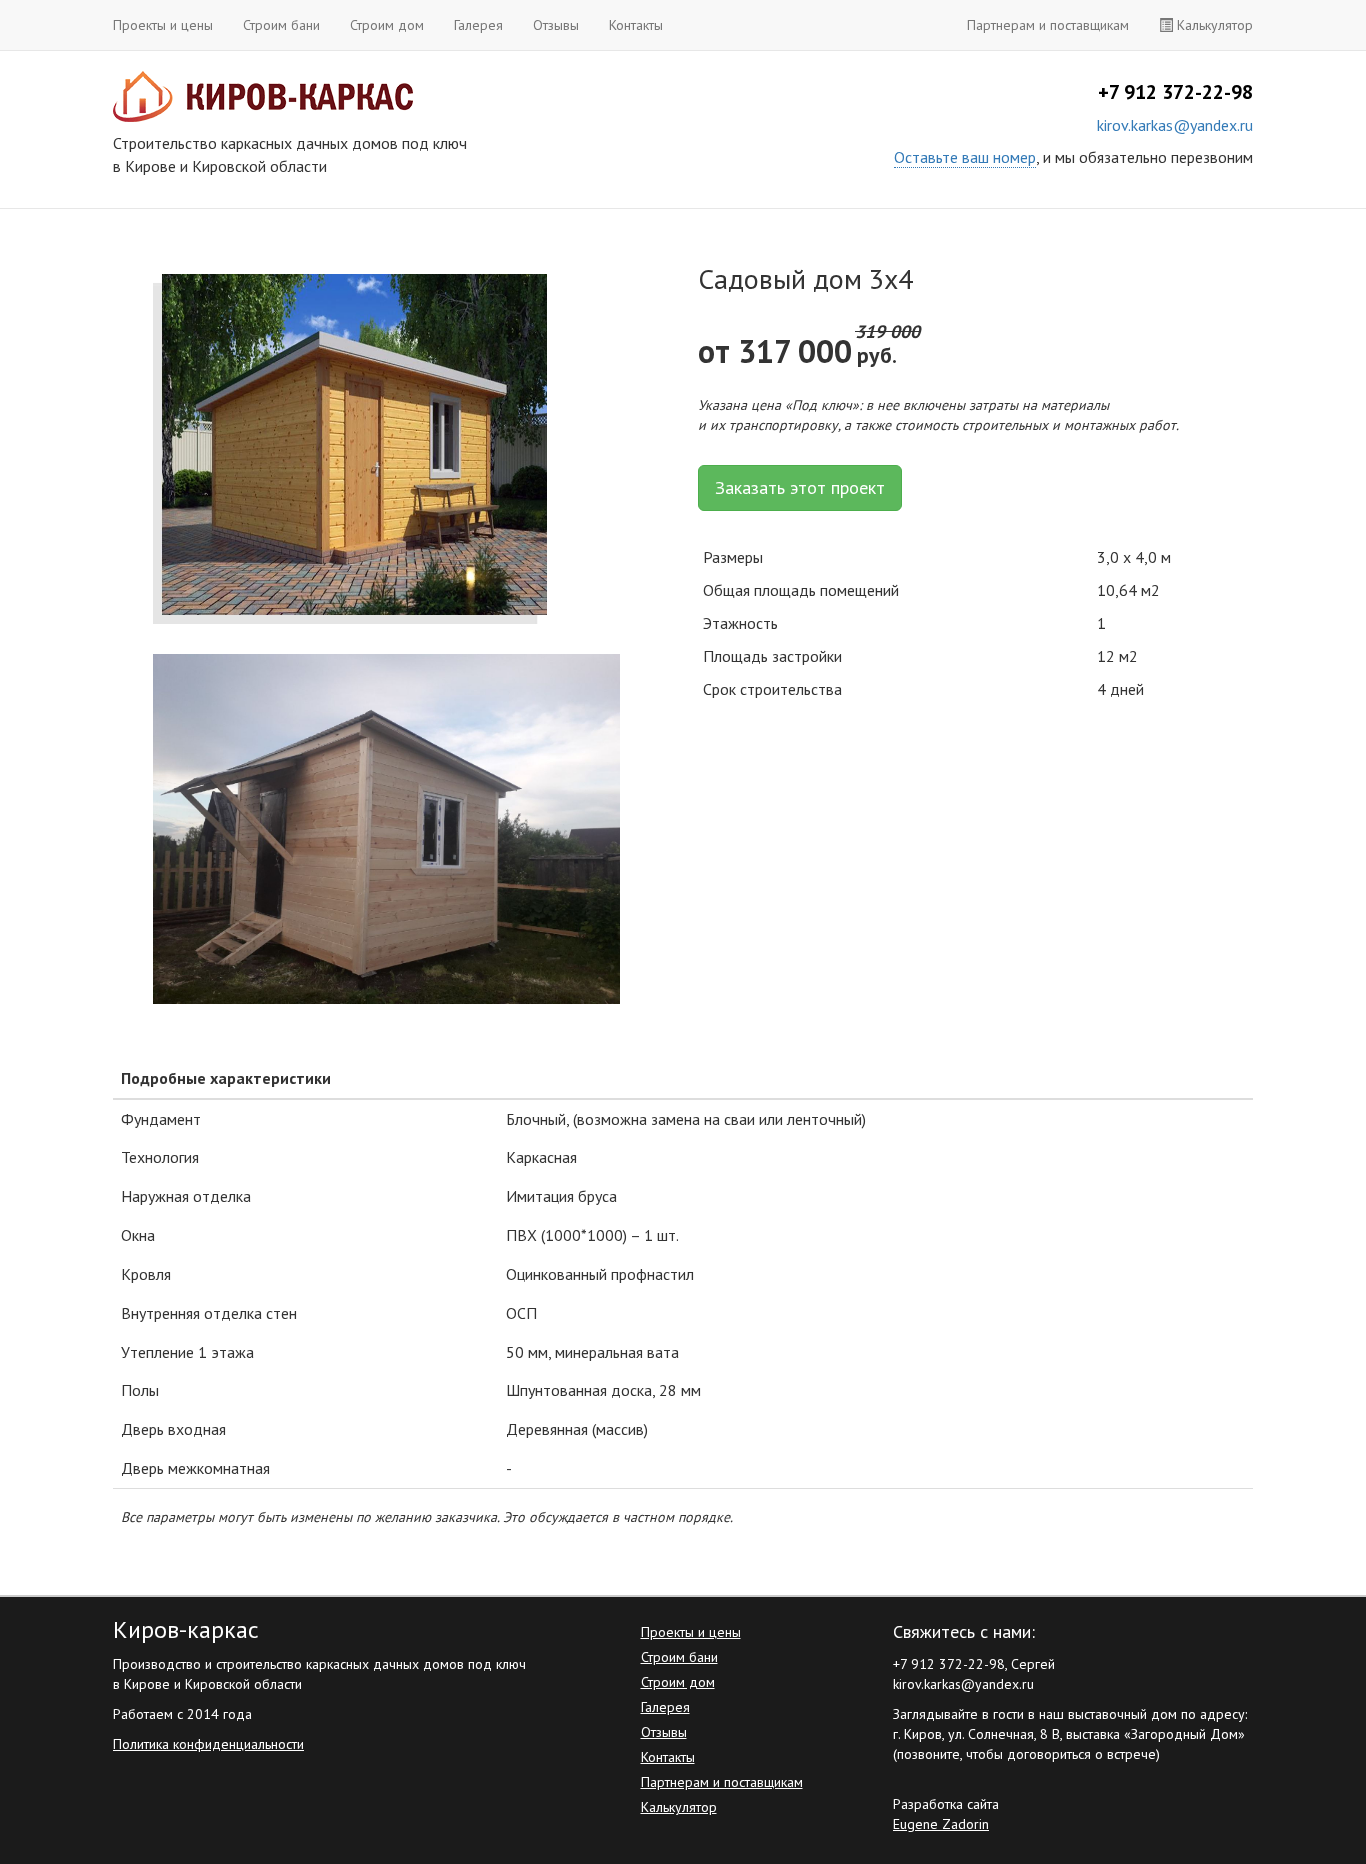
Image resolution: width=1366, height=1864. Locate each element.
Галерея (478, 25)
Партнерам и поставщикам (722, 1782)
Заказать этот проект (800, 487)
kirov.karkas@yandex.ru (1175, 125)
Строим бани (281, 25)
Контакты (636, 25)
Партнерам (1048, 25)
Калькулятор (1213, 25)
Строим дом (387, 25)
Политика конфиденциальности (208, 1744)
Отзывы (556, 25)
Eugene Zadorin (941, 1824)
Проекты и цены (163, 25)
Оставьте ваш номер (965, 157)
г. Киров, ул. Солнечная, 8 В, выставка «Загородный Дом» (1069, 1734)
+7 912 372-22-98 (1175, 92)
